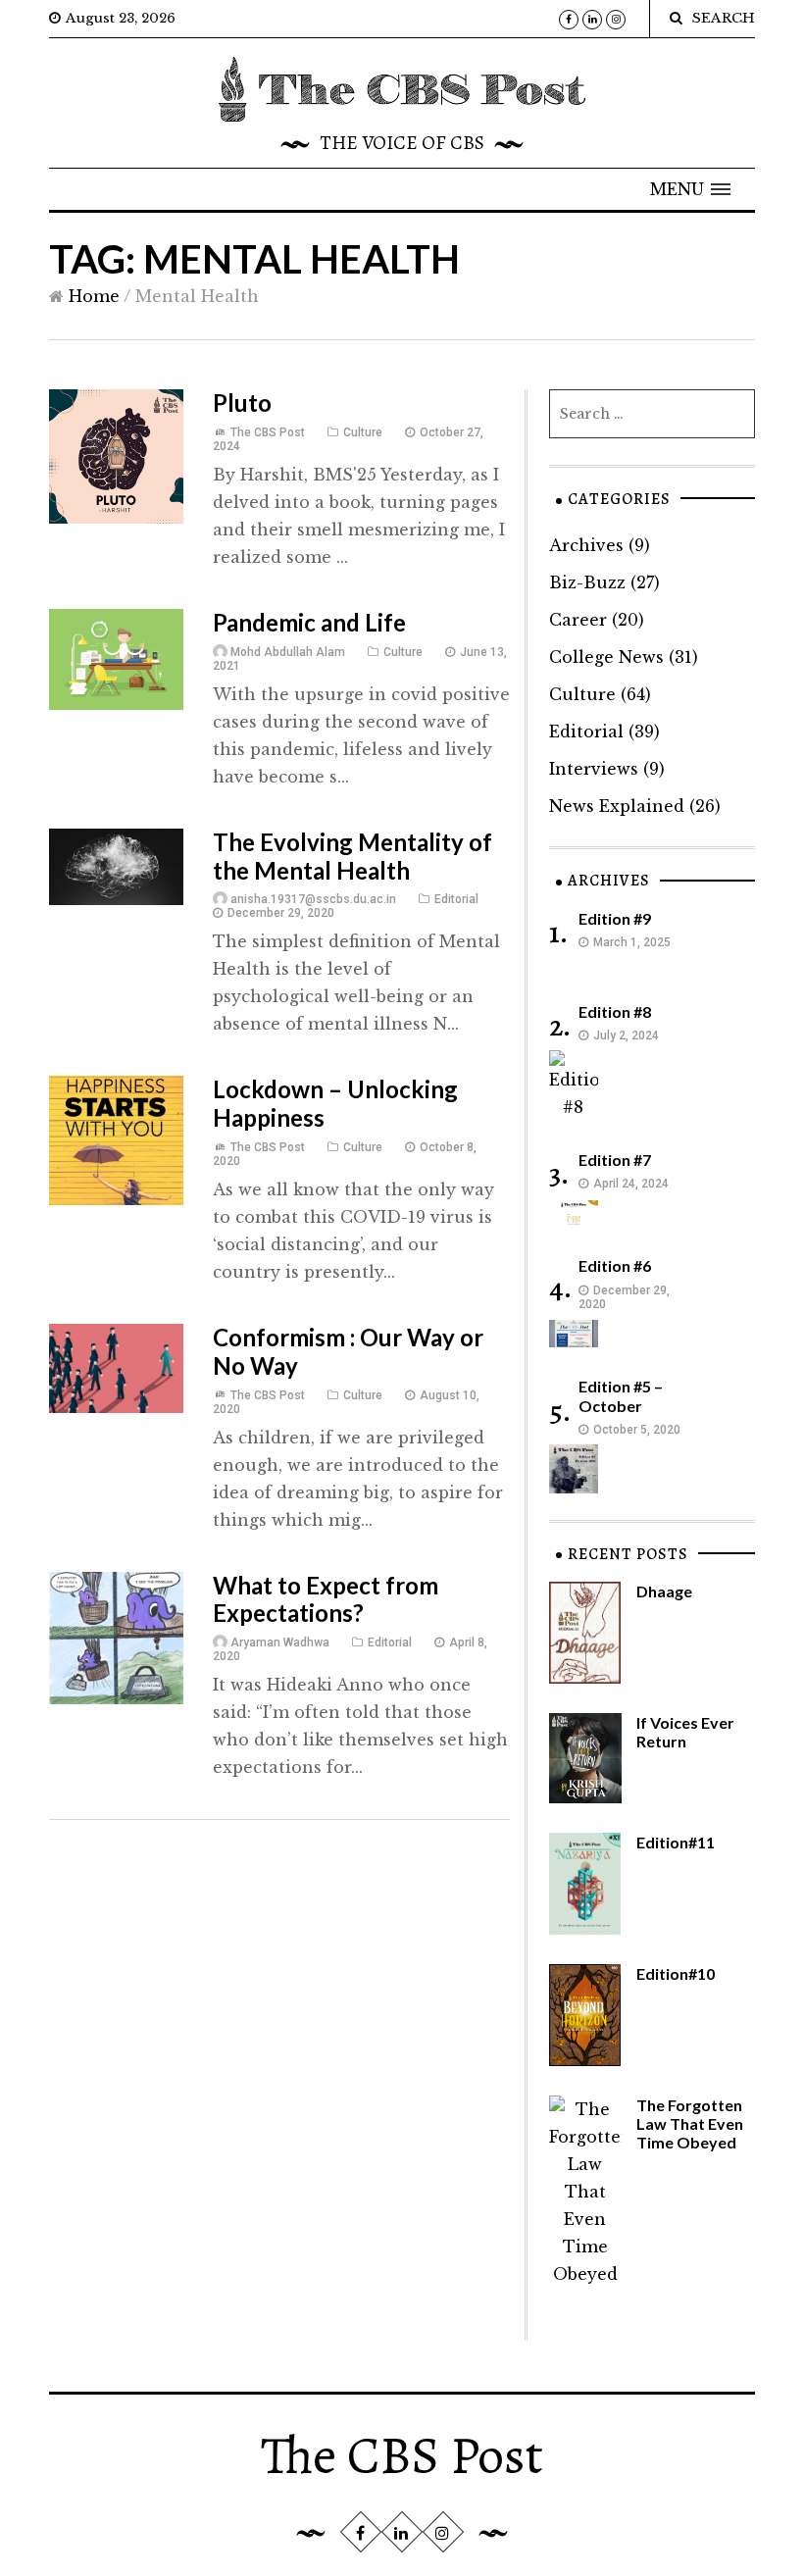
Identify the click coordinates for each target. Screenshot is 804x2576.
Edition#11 (676, 1842)
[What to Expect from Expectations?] (116, 1637)
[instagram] (616, 20)
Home (94, 296)
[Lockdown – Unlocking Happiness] (116, 1139)
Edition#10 (676, 1973)
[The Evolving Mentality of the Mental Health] (116, 865)
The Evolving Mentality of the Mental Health (352, 856)
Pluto (242, 403)
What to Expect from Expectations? (326, 1599)
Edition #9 (615, 918)
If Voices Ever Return (685, 1732)
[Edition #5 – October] (574, 1467)
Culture (363, 432)
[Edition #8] (574, 1084)
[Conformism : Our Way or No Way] (116, 1367)
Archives (586, 545)
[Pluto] (116, 455)
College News (606, 657)
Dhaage (664, 1591)
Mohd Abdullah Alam (288, 652)
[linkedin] (592, 20)
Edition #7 (615, 1160)
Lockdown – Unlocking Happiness (335, 1103)
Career (578, 620)
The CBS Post (268, 432)
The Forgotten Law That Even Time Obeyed (690, 2123)
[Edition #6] (574, 1333)
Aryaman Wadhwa (280, 1642)
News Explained (617, 806)
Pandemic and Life (309, 622)
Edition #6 (615, 1265)
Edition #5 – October (621, 1395)
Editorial (456, 899)
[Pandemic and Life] (116, 658)
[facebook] (569, 20)
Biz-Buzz (587, 582)
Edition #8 (615, 1011)
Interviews (594, 769)
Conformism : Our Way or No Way (348, 1351)
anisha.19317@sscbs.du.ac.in (313, 899)
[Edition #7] (574, 1212)
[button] (690, 189)
